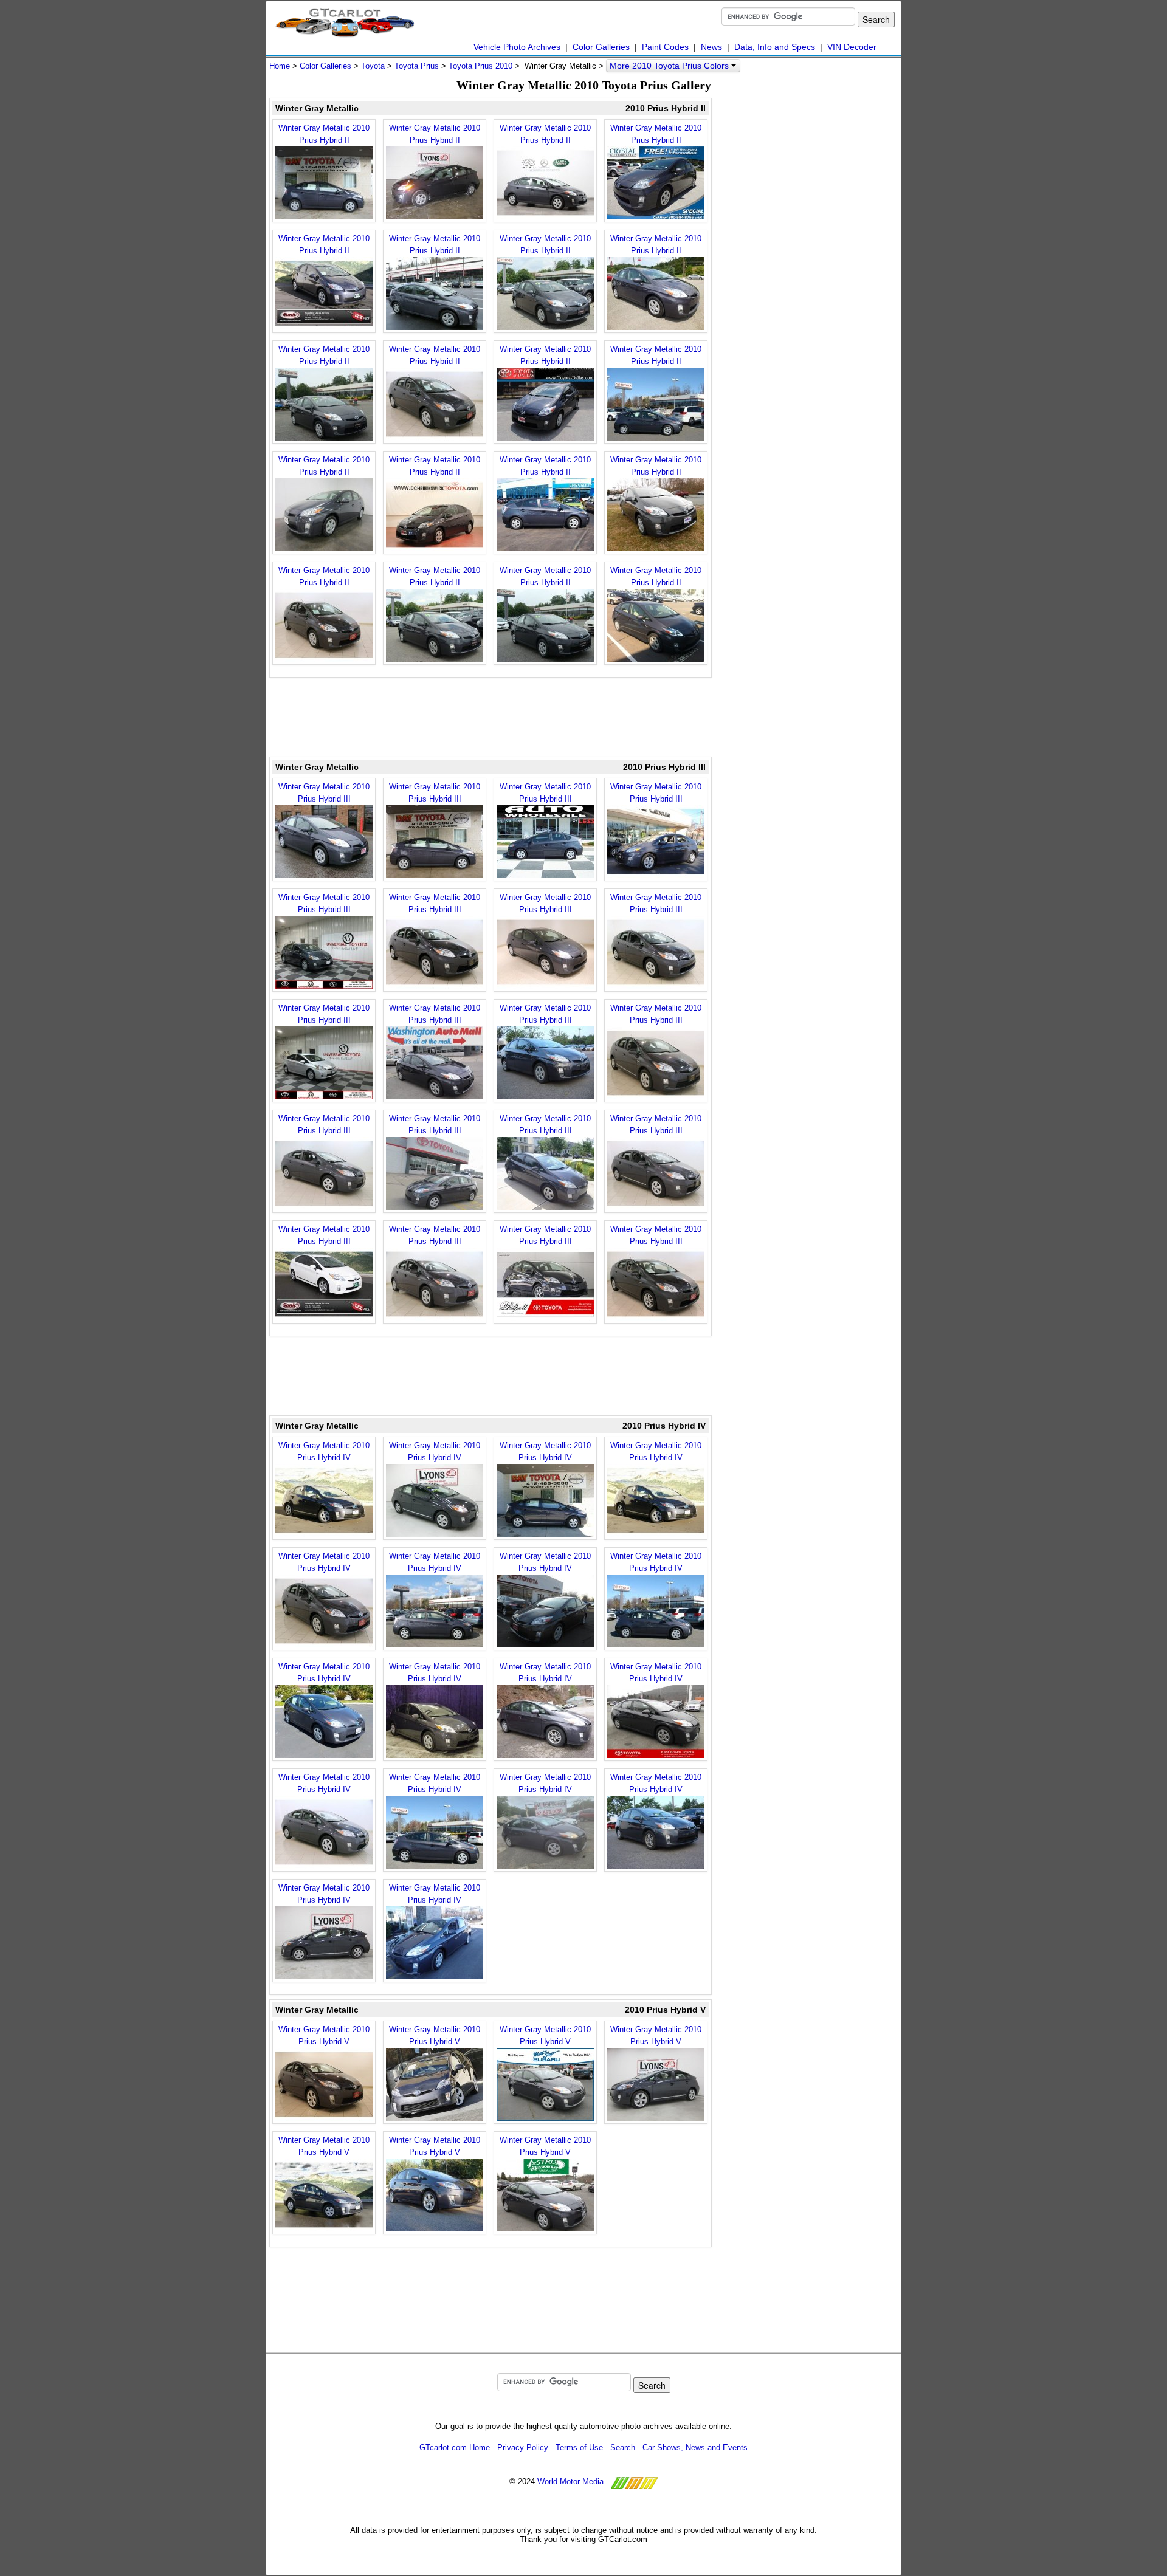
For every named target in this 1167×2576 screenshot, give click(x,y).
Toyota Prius (417, 66)
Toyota (373, 66)
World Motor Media (570, 2482)
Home (280, 66)
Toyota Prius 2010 (480, 66)
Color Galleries (601, 47)
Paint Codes (665, 47)
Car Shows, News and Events (695, 2447)
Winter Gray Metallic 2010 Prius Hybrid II (324, 134)
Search (623, 2447)
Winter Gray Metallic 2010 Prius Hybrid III (324, 793)
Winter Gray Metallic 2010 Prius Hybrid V (324, 2035)
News (711, 47)
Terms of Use (579, 2447)
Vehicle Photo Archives (517, 47)
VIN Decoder (852, 47)
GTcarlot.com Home (455, 2447)
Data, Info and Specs (775, 47)
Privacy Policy (523, 2447)
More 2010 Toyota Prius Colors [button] (670, 66)
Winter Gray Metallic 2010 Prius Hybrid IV (324, 1451)
